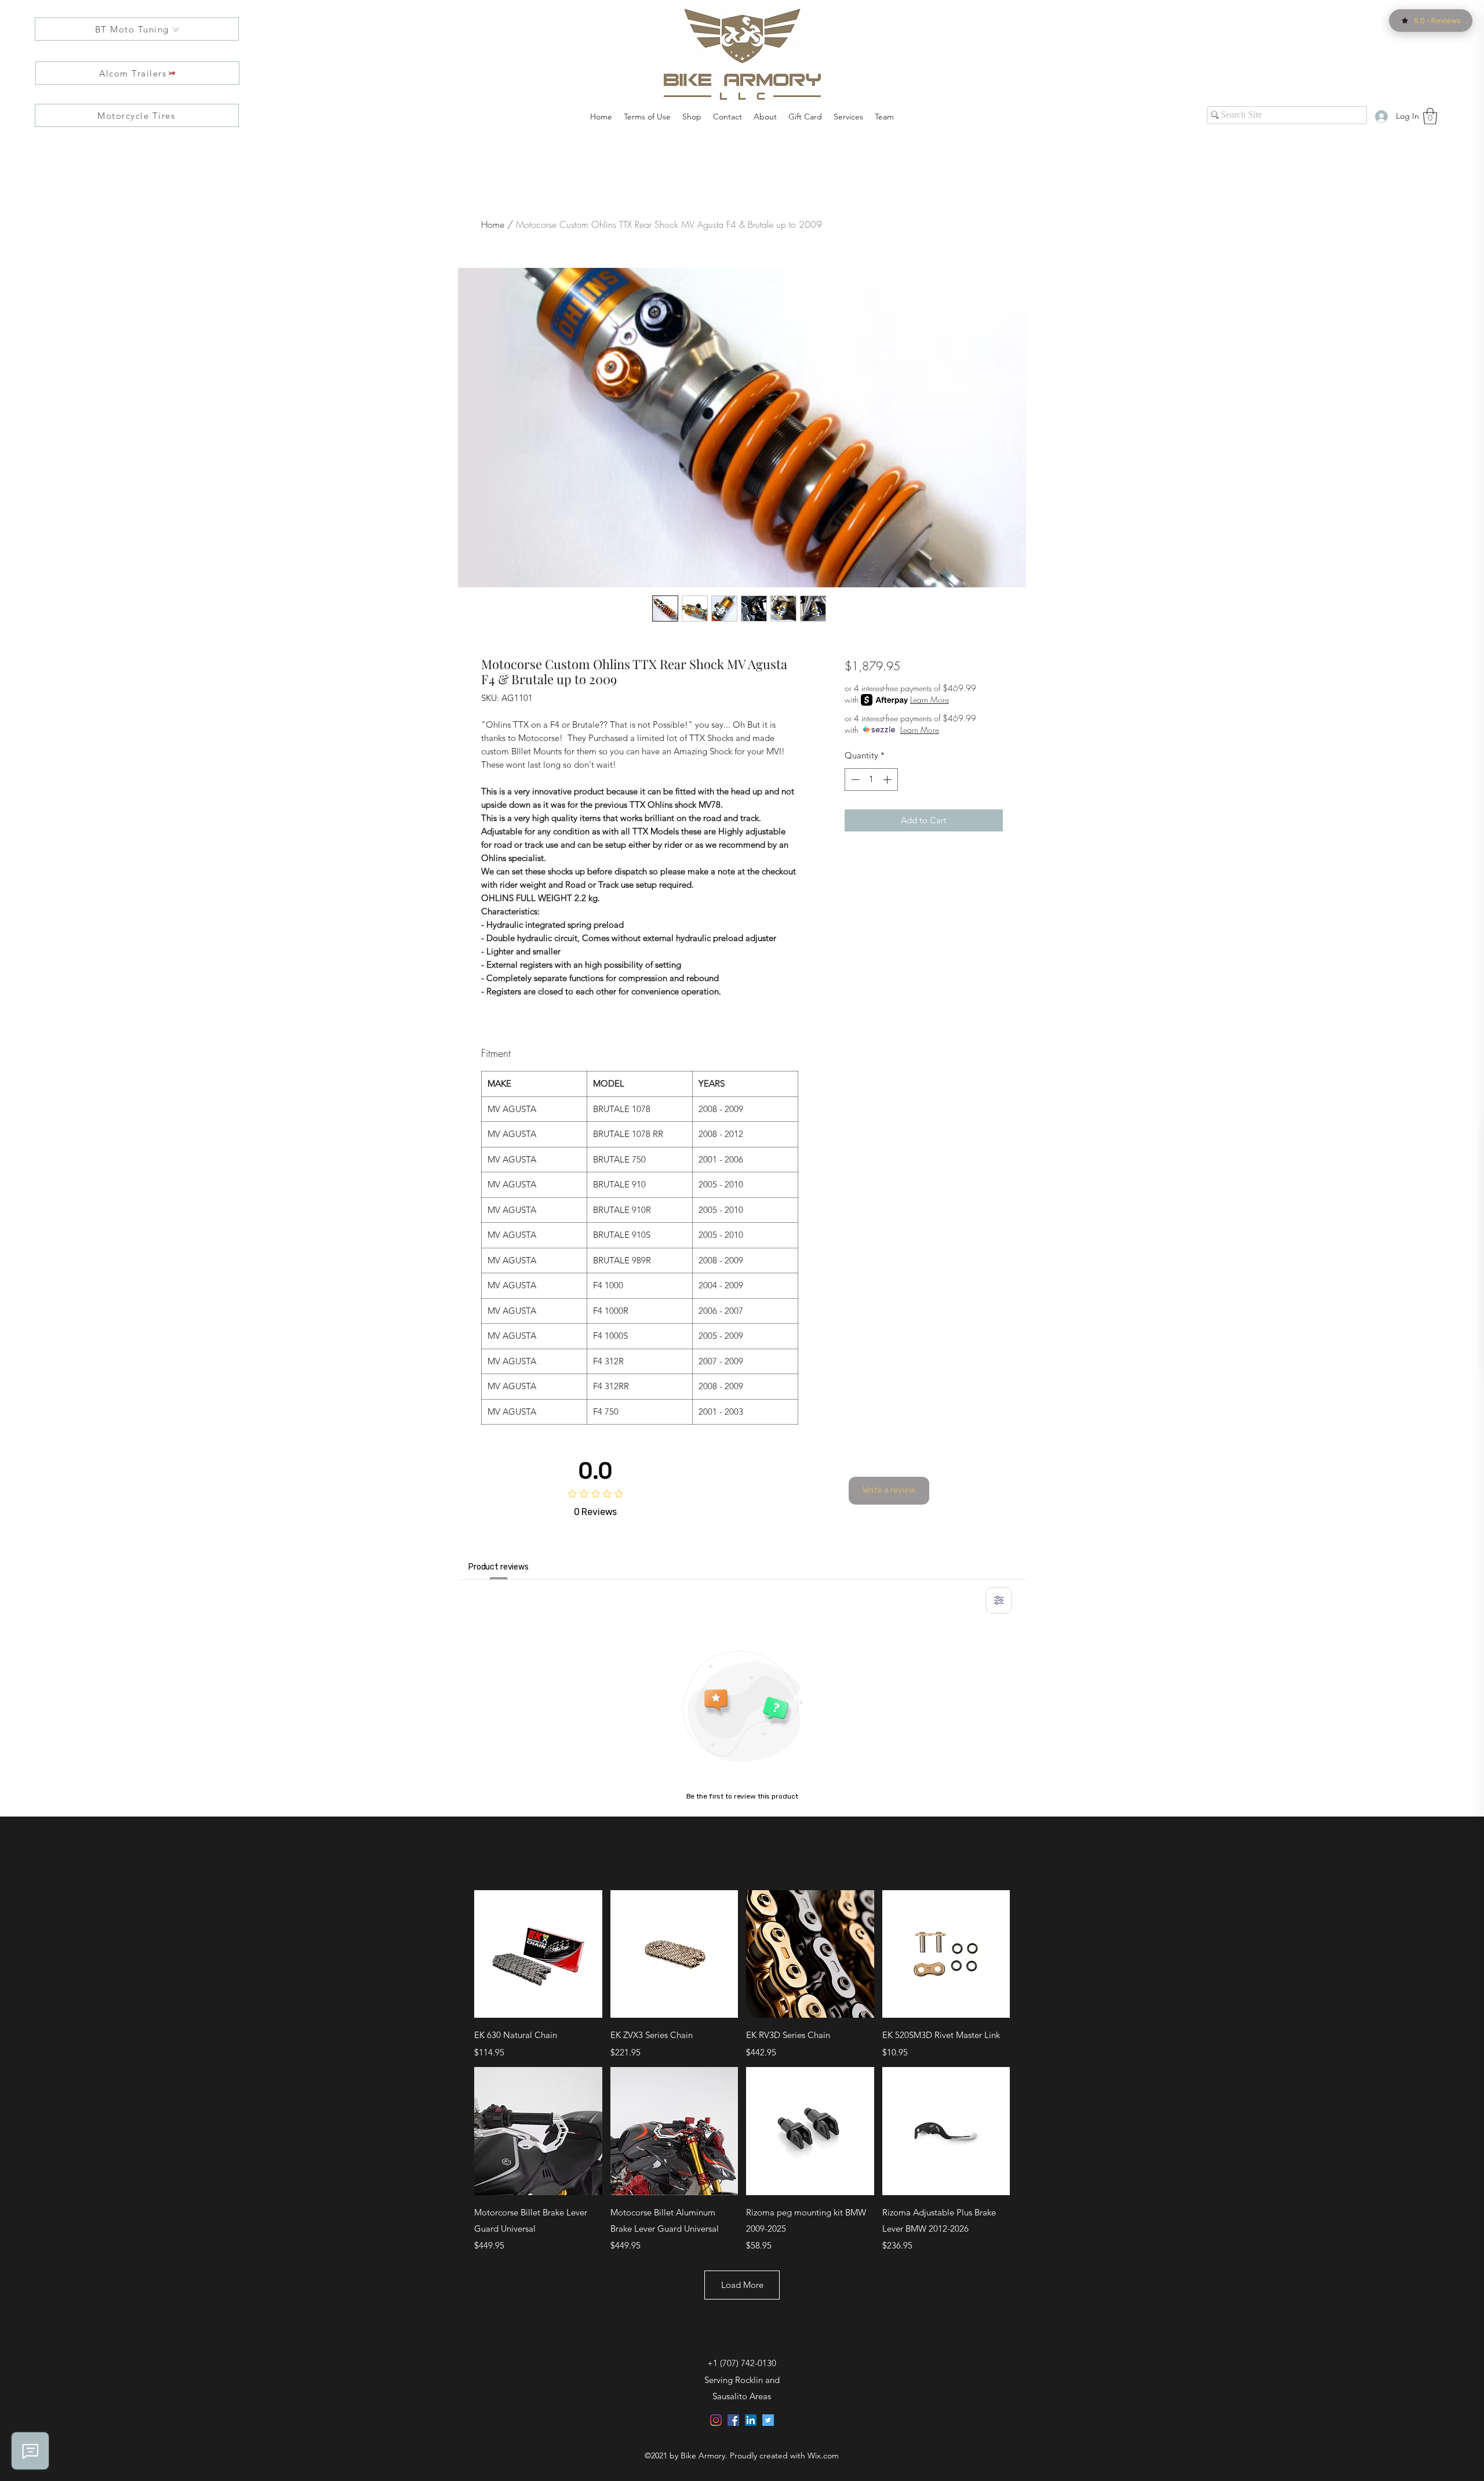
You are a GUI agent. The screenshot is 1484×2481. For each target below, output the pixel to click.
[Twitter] (768, 2420)
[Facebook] (733, 2420)
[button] (1430, 116)
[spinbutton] (871, 780)
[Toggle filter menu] (999, 1600)
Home (493, 224)
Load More (742, 2285)
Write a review (889, 1490)
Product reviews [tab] (499, 1567)
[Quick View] (538, 1954)
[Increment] (888, 780)
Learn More (930, 700)
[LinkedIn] (751, 2420)
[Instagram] (716, 2420)
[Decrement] (854, 780)
